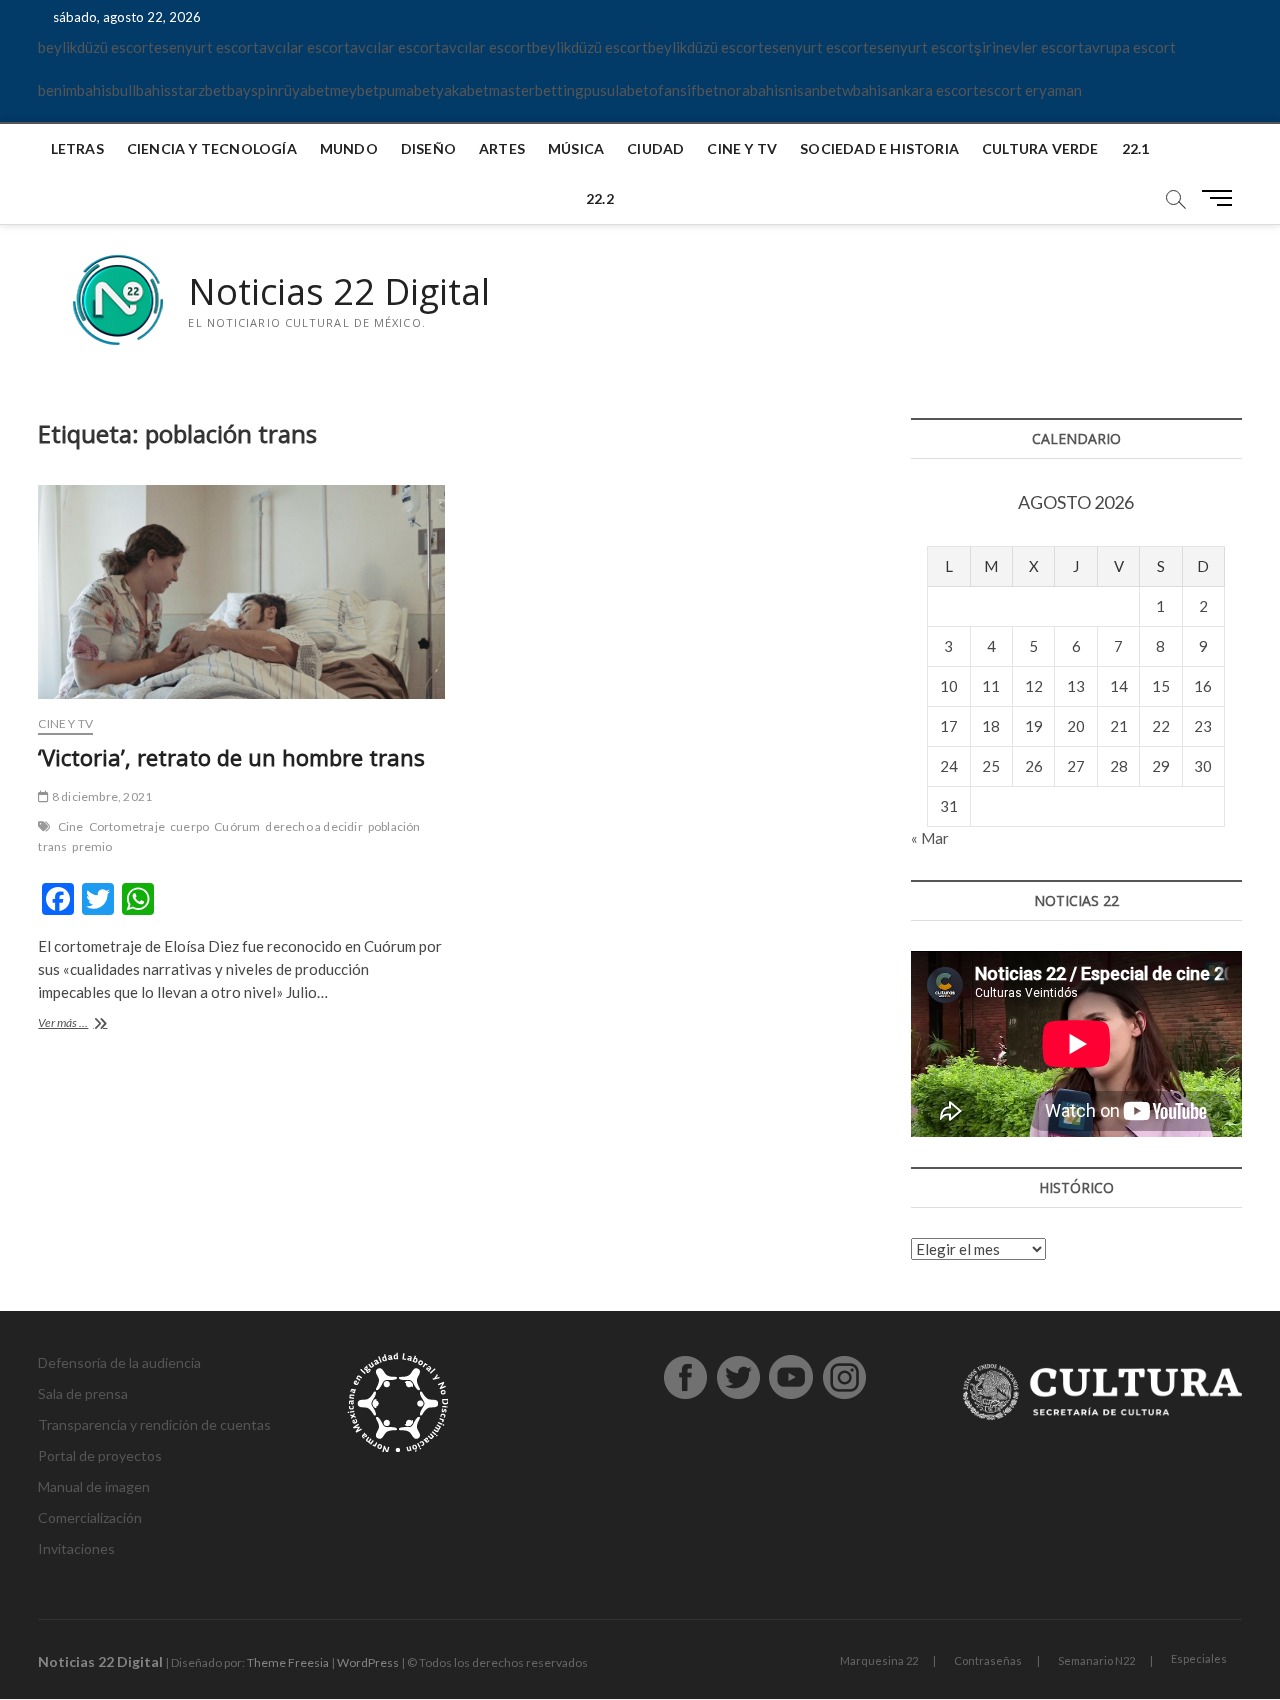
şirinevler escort (1029, 47)
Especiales (1199, 1658)
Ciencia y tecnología (212, 148)
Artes (502, 148)
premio (92, 846)
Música (576, 148)
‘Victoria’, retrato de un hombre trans (231, 757)
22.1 (1136, 148)
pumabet (407, 90)
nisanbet (813, 90)
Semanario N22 (1096, 1660)
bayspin (252, 90)
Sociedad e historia (879, 148)
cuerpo (189, 826)
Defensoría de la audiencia (119, 1362)
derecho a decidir (313, 826)
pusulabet (616, 90)
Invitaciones (76, 1548)
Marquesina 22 (879, 1660)
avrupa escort (1130, 47)
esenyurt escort (206, 47)
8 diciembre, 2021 (101, 796)
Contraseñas (988, 1660)
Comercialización (90, 1517)
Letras (77, 148)
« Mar (930, 838)
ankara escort (933, 90)
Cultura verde (1040, 148)
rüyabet (304, 90)
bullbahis (141, 90)
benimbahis (75, 90)
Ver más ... (85, 1024)
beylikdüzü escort (96, 47)
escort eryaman (1030, 90)
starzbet (199, 90)
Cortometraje (127, 826)
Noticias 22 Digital (339, 292)
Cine (71, 826)
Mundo (349, 148)
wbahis (865, 90)
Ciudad (655, 148)
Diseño (428, 148)
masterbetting (536, 90)
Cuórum (237, 826)
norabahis (752, 90)
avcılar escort (304, 47)
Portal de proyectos (100, 1455)
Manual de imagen (94, 1486)
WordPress (368, 1662)
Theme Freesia (288, 1662)
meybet (354, 90)
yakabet (462, 90)
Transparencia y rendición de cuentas (154, 1424)
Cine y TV (742, 148)
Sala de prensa (83, 1393)
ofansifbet (684, 90)
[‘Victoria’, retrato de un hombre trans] (241, 592)
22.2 (600, 198)
